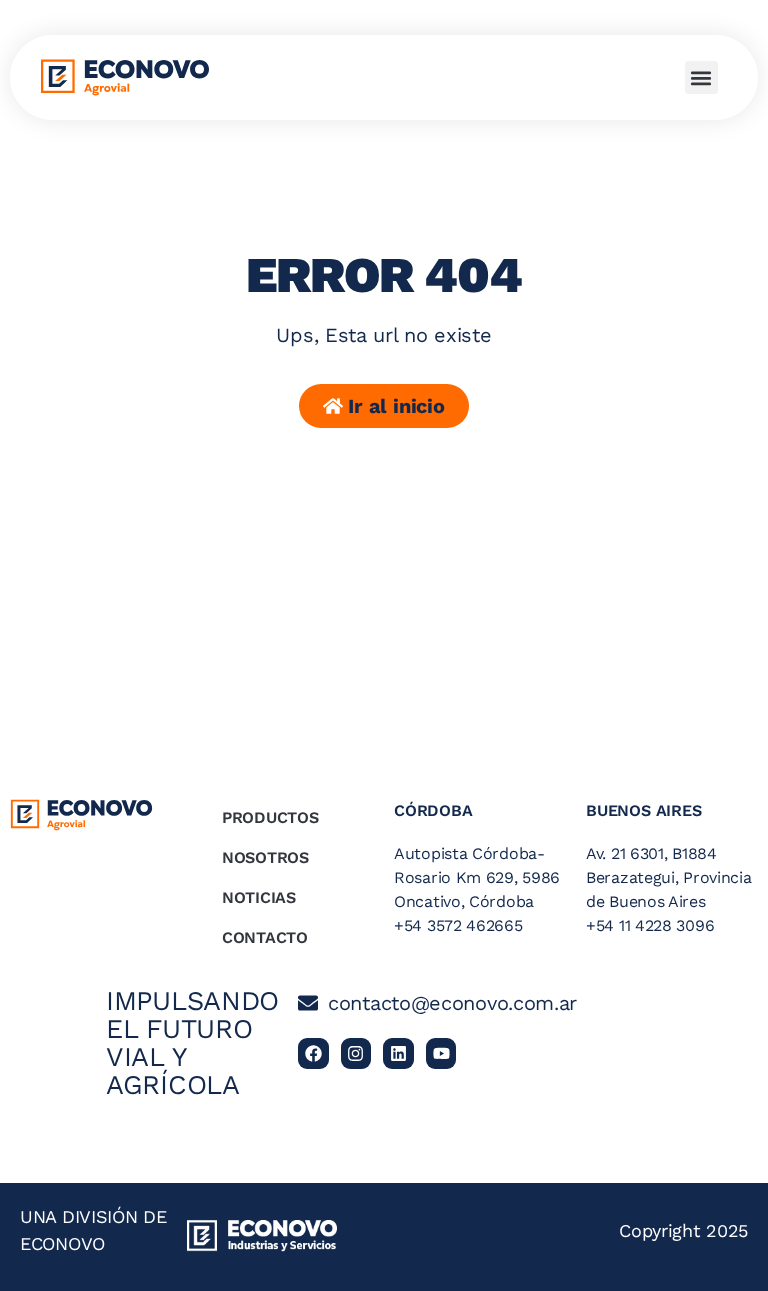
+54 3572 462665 (458, 925)
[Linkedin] (398, 1053)
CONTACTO (265, 937)
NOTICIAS (259, 897)
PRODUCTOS (270, 817)
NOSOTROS (265, 857)
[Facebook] (313, 1053)
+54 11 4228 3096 (650, 925)
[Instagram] (356, 1053)
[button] (701, 77)
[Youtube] (441, 1053)
